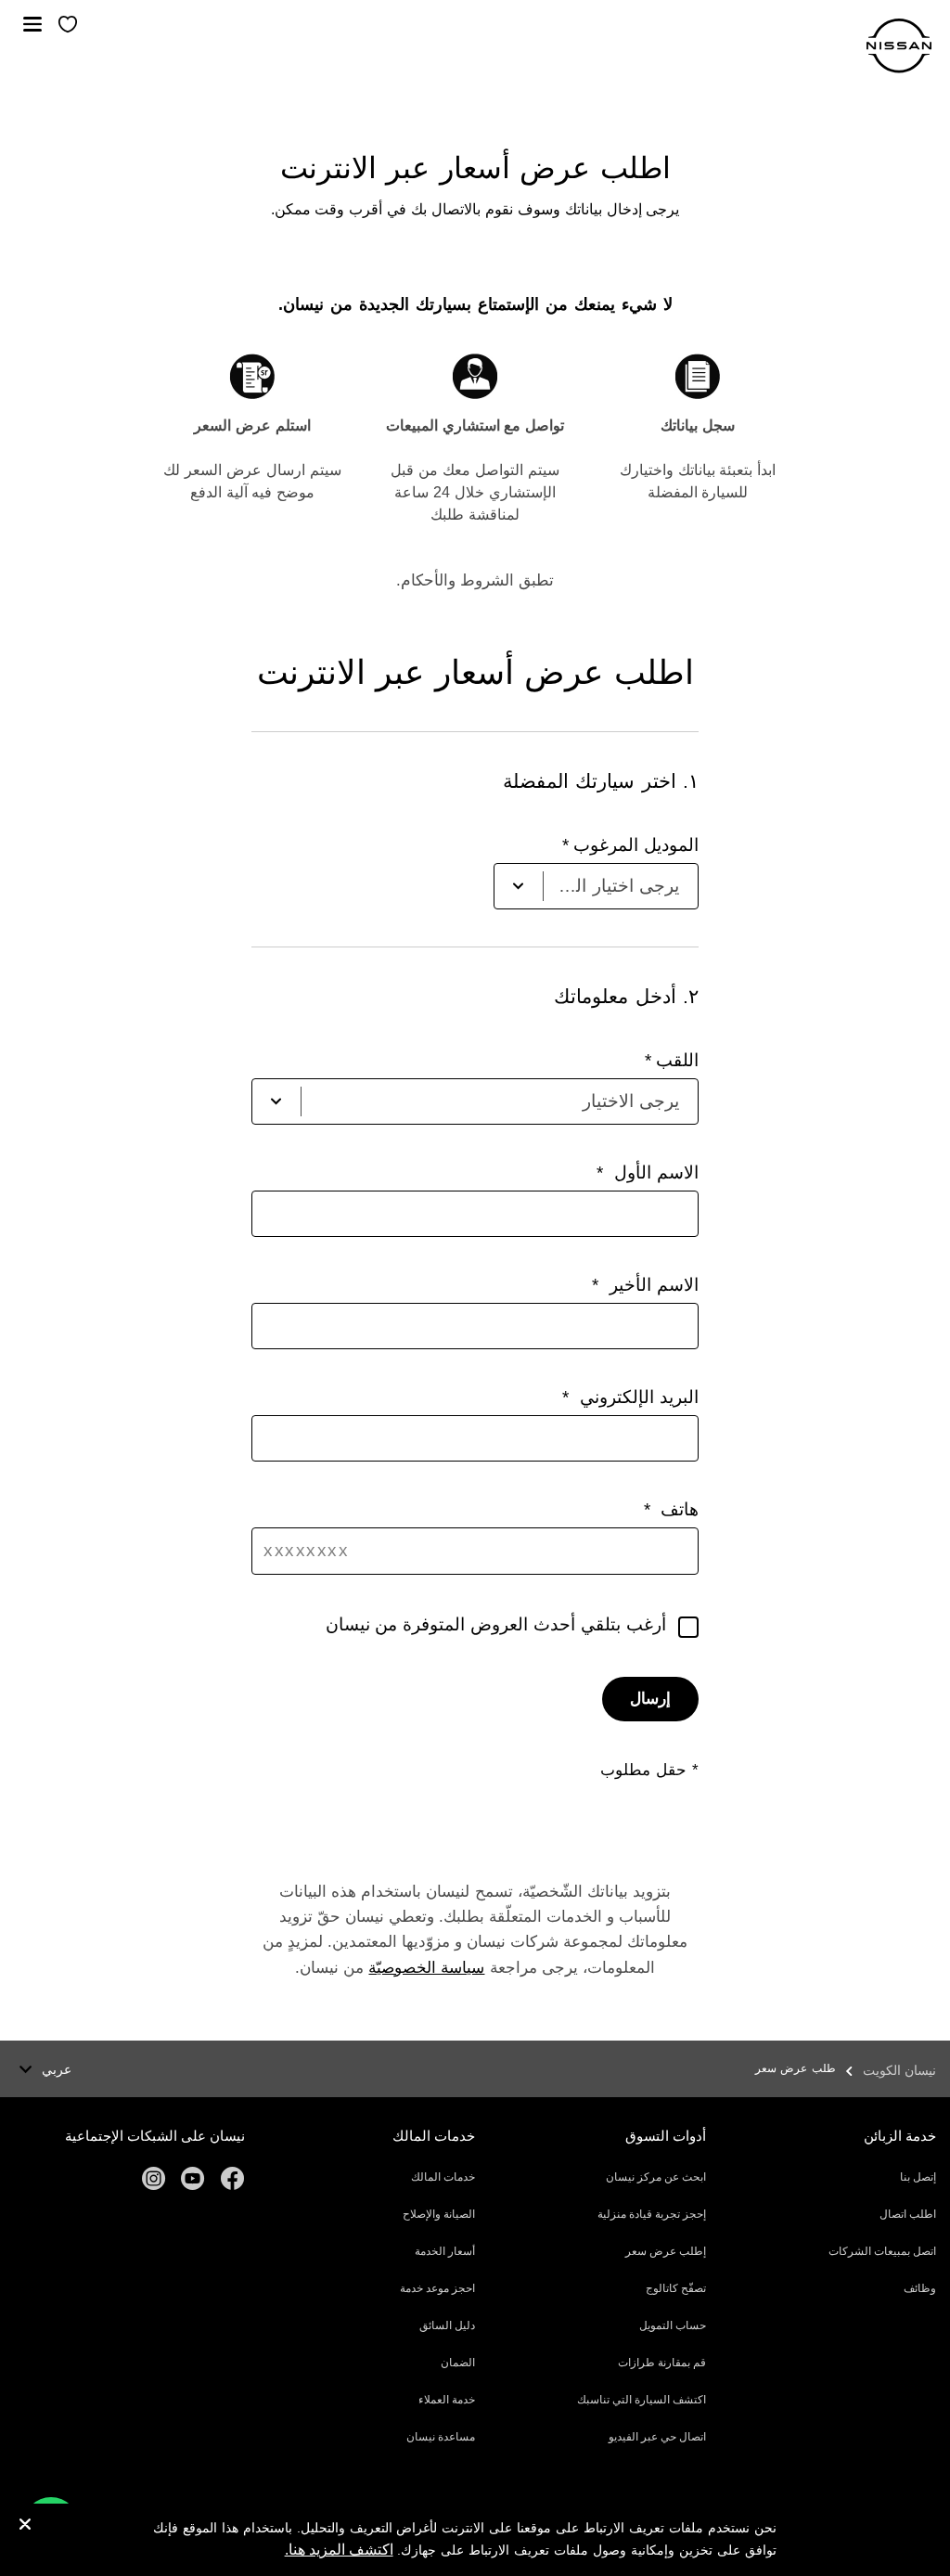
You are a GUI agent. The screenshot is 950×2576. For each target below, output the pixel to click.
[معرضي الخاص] (68, 26)
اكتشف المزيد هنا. (339, 2550)
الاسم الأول (653, 1172)
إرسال (650, 1699)
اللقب (677, 1060)
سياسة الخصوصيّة (426, 1968)
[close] (25, 2526)
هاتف (677, 1509)
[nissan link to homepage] (899, 46)
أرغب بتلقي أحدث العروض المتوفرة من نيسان (496, 1624)
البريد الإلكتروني (636, 1397)
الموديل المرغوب (636, 845)
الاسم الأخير (651, 1285)
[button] (32, 24)
